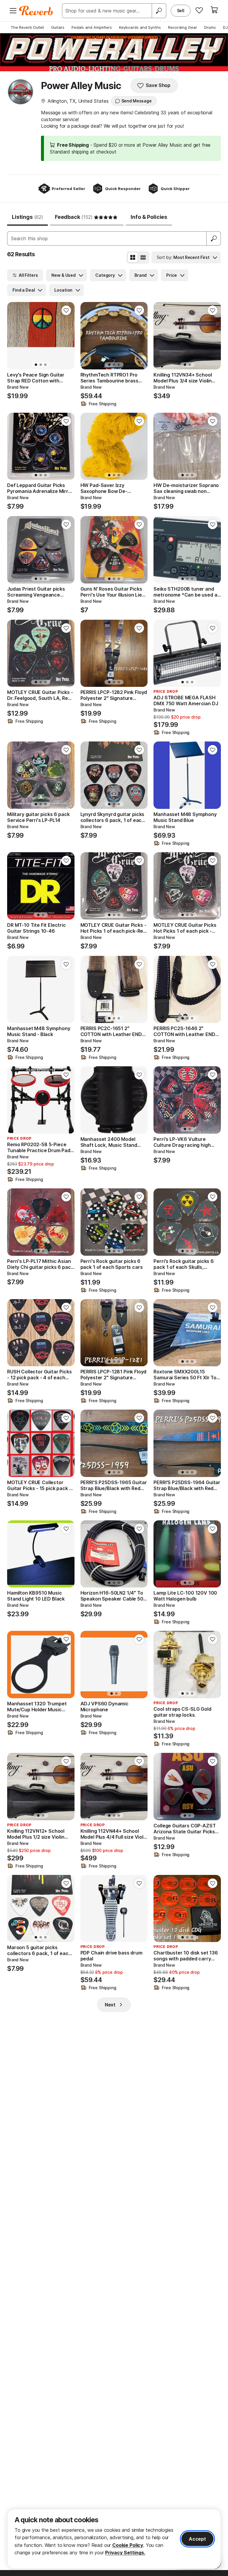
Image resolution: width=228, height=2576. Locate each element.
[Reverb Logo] (36, 11)
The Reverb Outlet (27, 27)
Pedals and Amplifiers (92, 27)
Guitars (58, 27)
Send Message (137, 101)
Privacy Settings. (125, 2553)
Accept (197, 2539)
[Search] (159, 11)
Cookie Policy (128, 2545)
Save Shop (158, 85)
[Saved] (199, 10)
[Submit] (214, 238)
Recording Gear (183, 27)
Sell (181, 11)
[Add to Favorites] (66, 310)
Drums (210, 27)
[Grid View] (133, 257)
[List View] (143, 257)
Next (110, 2005)
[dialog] (114, 2539)
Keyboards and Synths (140, 27)
